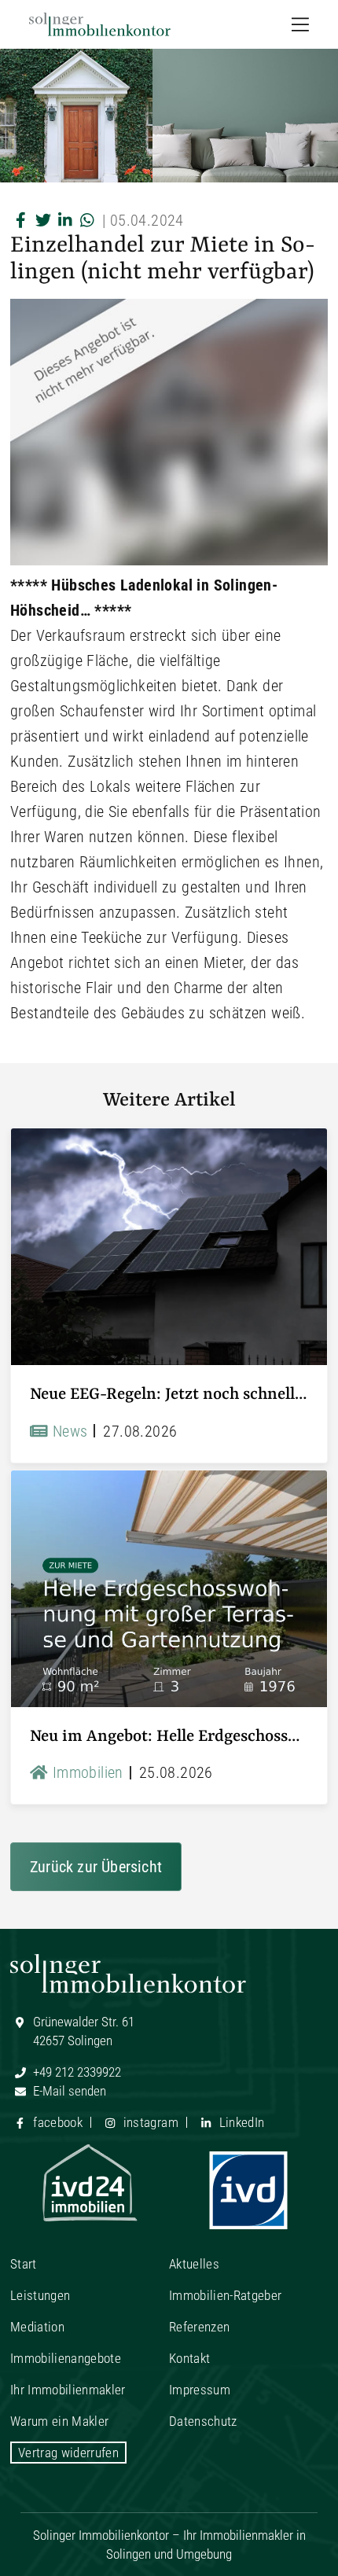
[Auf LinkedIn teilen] (65, 220)
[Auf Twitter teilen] (43, 220)
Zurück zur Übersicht (96, 1867)
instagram (149, 2122)
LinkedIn (240, 2122)
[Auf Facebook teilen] (21, 220)
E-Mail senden (68, 2091)
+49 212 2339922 (75, 2072)
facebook (56, 2122)
